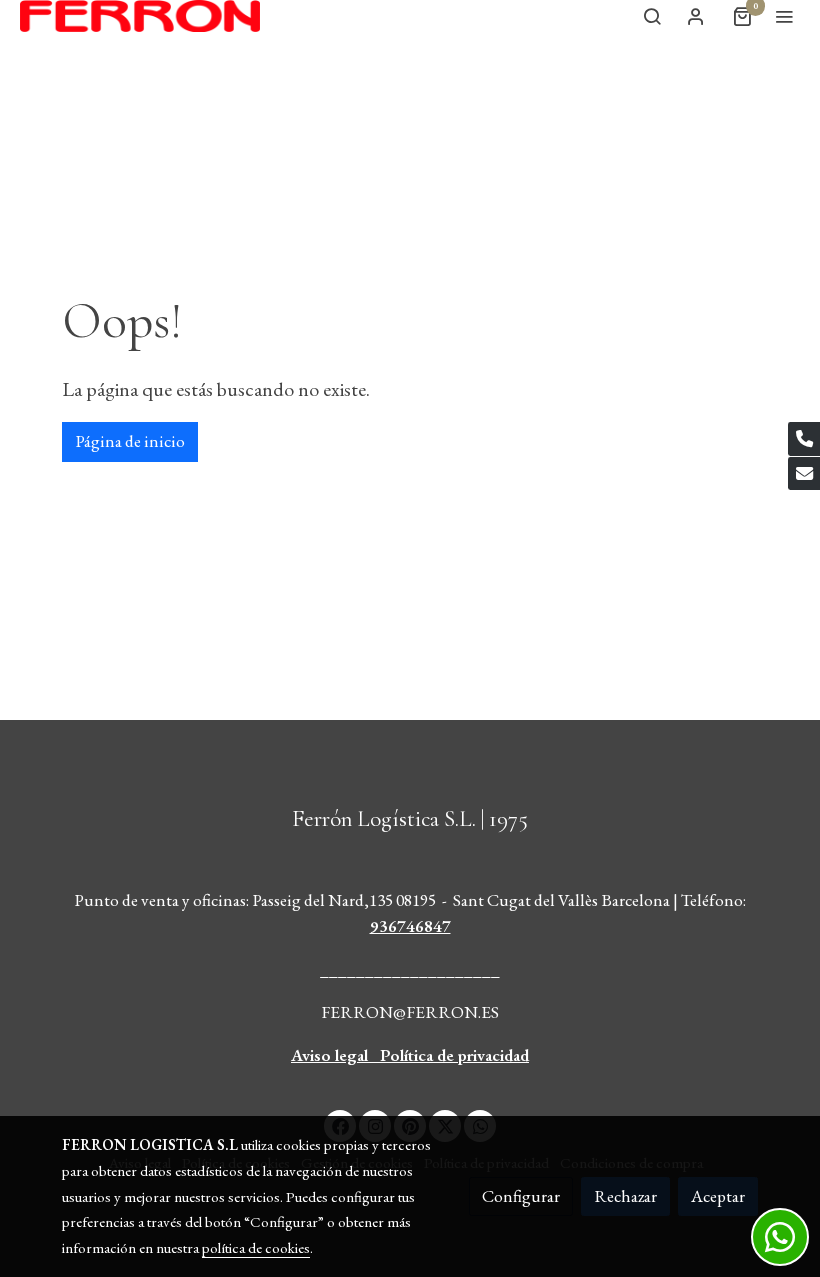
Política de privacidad (454, 1055)
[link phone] (804, 438)
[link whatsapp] (780, 1237)
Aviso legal (329, 1055)
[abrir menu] (784, 16)
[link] (140, 16)
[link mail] (804, 473)
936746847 (410, 926)
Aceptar (718, 1196)
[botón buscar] (652, 16)
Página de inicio (130, 441)
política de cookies (256, 1247)
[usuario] (696, 16)
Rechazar (625, 1196)
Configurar (521, 1196)
